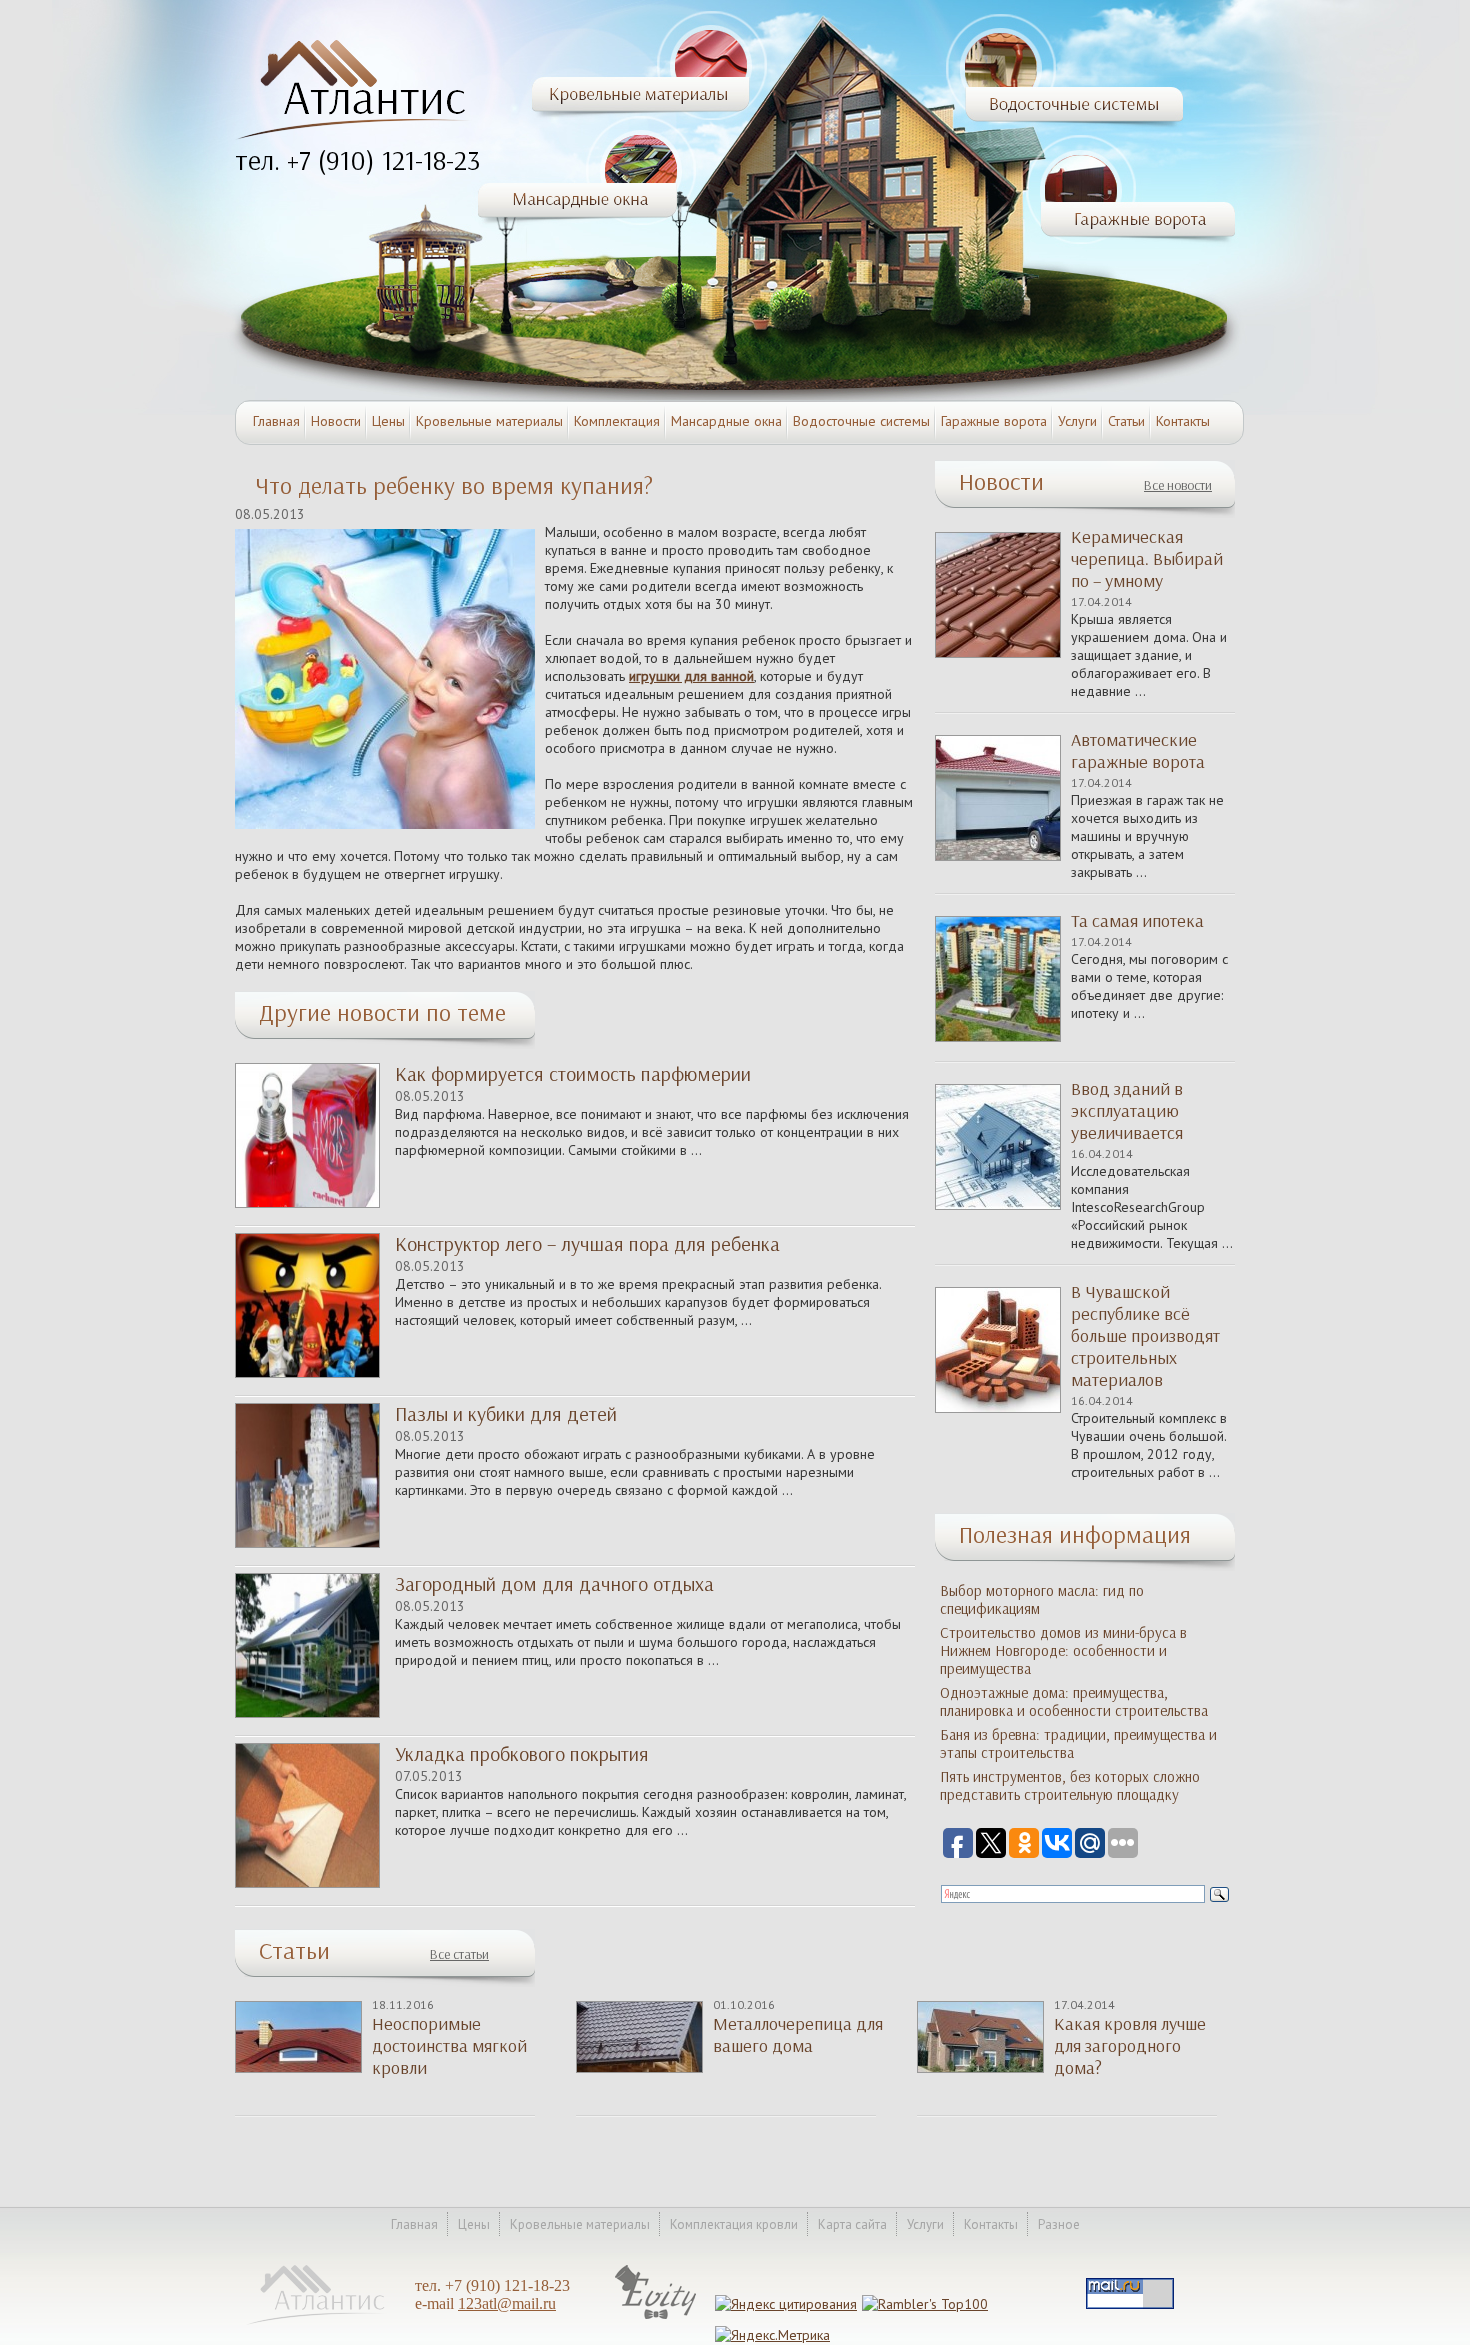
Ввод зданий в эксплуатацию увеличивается (1127, 1111)
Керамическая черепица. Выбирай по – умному (1147, 559)
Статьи (1126, 421)
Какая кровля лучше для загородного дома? (1130, 2046)
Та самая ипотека (1137, 921)
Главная (276, 421)
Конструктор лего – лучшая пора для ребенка (587, 1244)
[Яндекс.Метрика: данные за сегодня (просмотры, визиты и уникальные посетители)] (772, 2335)
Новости (336, 421)
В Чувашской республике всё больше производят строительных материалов (1145, 1336)
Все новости (1178, 485)
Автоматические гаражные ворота (1138, 751)
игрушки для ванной (691, 676)
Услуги (1077, 421)
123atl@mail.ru (507, 2303)
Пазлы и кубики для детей (506, 1414)
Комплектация (617, 421)
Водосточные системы (861, 421)
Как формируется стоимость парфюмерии (573, 1074)
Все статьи (459, 1954)
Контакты (1183, 421)
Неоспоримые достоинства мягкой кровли (449, 2046)
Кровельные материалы (489, 421)
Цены (388, 421)
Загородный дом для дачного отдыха (554, 1584)
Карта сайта (852, 2224)
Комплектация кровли (734, 2224)
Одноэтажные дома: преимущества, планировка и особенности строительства (1074, 1702)
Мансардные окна (726, 421)
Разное (1059, 2224)
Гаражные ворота (994, 421)
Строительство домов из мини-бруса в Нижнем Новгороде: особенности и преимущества (1063, 1651)
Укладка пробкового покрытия (522, 1754)
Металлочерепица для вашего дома (798, 2035)
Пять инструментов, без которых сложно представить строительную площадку (1070, 1786)
